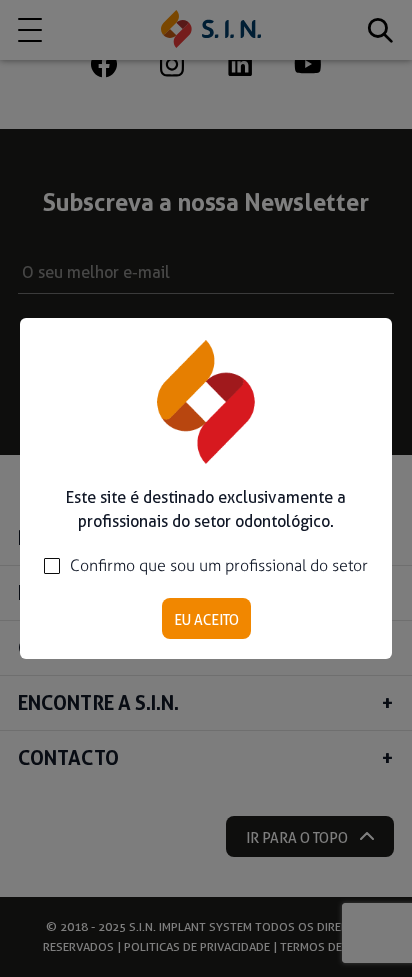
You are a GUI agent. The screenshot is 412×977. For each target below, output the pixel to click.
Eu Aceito (206, 620)
